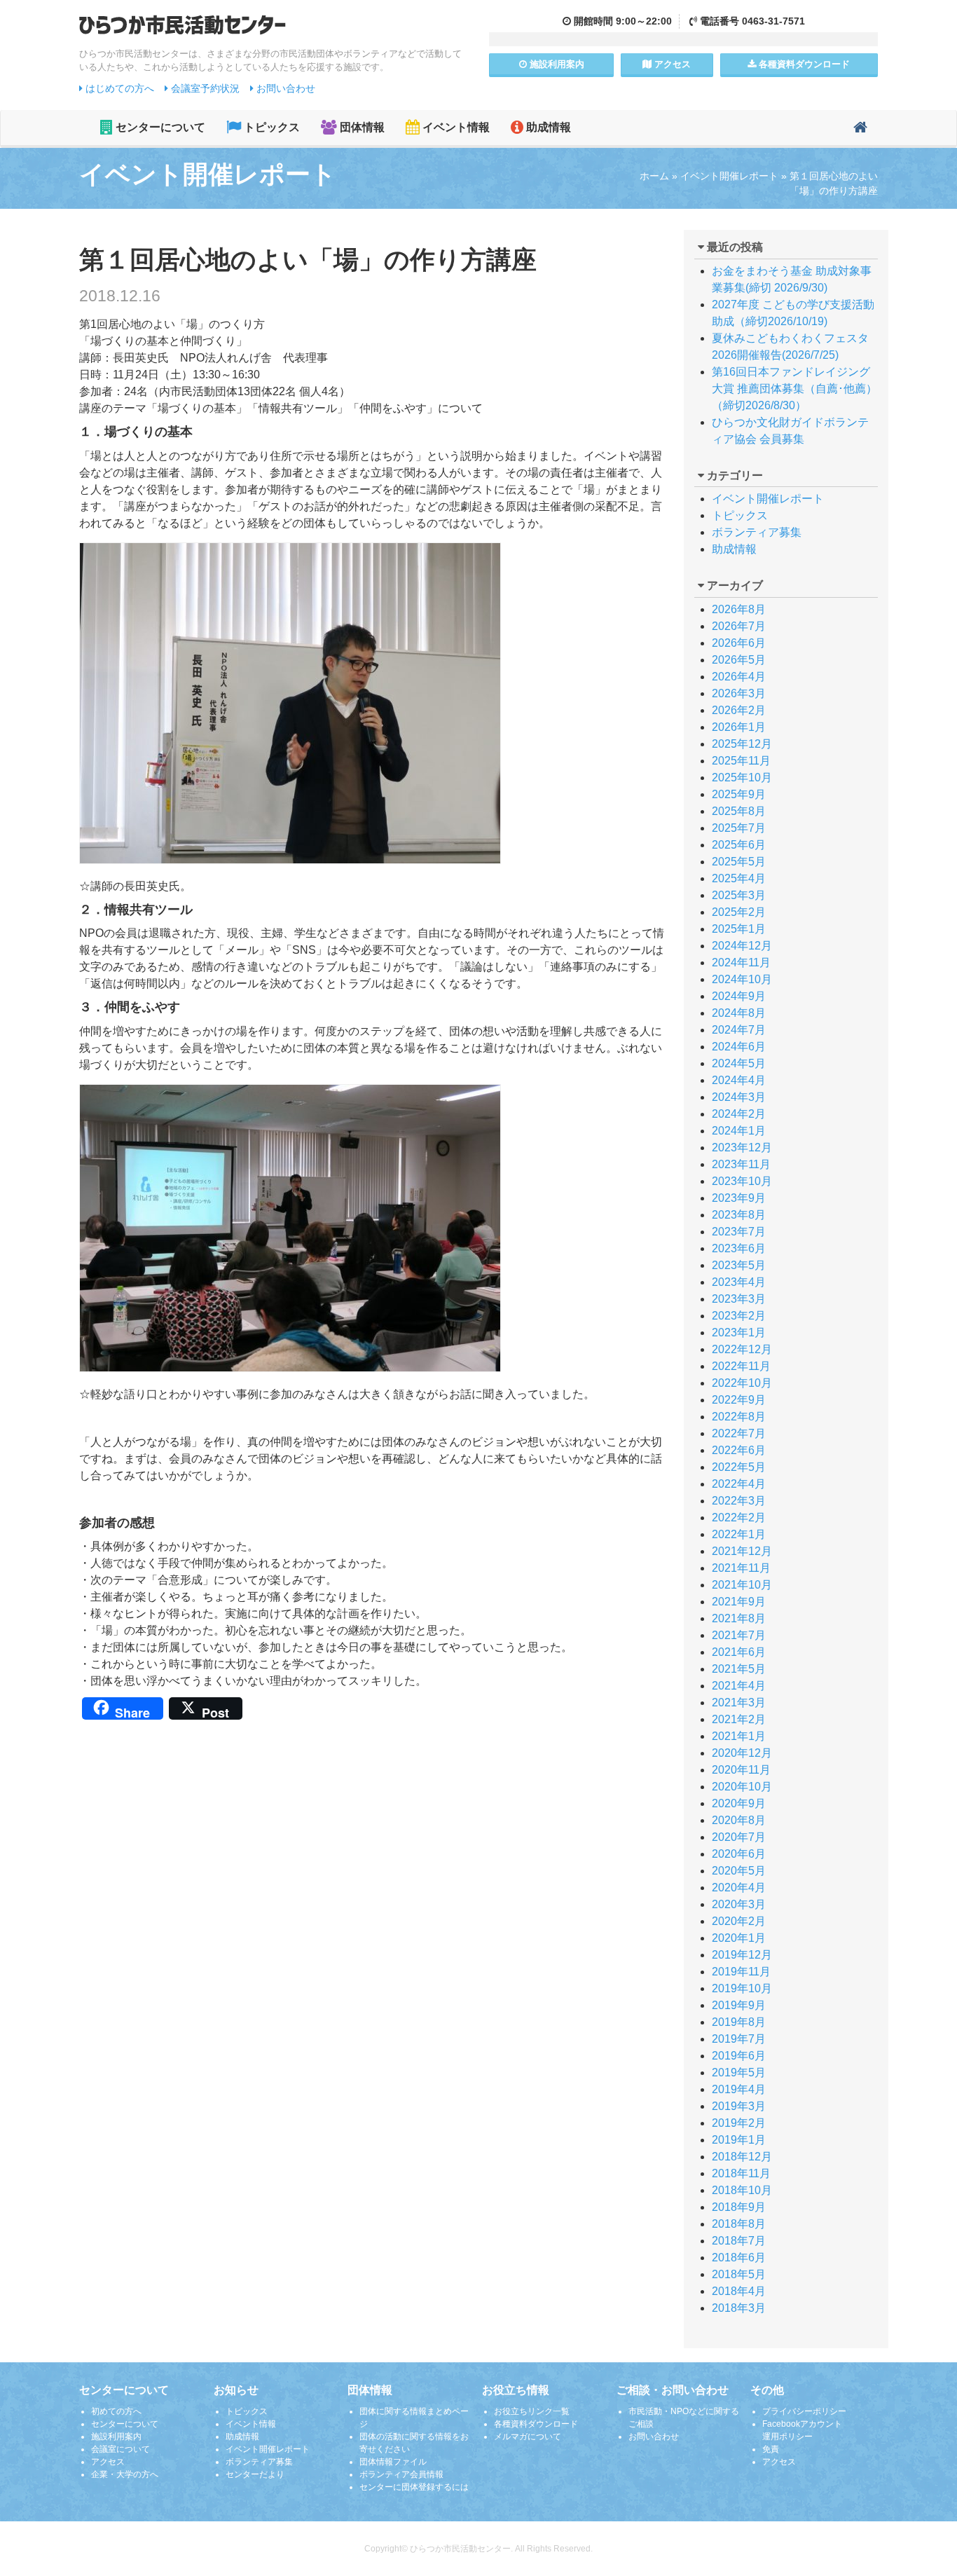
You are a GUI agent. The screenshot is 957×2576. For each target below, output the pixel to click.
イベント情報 (455, 127)
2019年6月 (739, 2056)
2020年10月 (742, 1787)
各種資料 (803, 64)
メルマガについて (528, 2437)
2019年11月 (741, 1972)
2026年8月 (739, 609)
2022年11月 (741, 1366)
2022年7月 (739, 1433)
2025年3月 (739, 895)
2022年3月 (739, 1501)
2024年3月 (739, 1097)
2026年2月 (739, 710)
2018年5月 (739, 2274)
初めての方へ (116, 2411)
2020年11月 (741, 1770)
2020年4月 (739, 1888)
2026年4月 (739, 677)
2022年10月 (742, 1383)
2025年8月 (739, 811)
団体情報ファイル (393, 2462)
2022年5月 (739, 1467)
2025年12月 (742, 744)
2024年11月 (741, 962)
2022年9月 (739, 1400)
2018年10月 (742, 2190)
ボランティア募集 (757, 532)
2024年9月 (739, 996)
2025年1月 (739, 929)
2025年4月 (739, 878)
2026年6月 (739, 643)
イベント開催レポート (729, 176)
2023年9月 (739, 1198)
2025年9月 (739, 794)
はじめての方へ (118, 88)
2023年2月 (739, 1316)
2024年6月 (739, 1047)
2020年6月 (739, 1854)
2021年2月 (739, 1719)
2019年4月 (739, 2089)
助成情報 (547, 127)
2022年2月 (739, 1517)
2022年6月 (739, 1450)
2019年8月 (739, 2022)
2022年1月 (739, 1534)
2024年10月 (742, 979)
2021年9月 (739, 1602)
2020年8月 (739, 1820)
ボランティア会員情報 (401, 2474)
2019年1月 (739, 2140)
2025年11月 (741, 761)
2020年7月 (739, 1837)
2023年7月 (739, 1232)
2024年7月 (739, 1030)
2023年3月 (739, 1299)
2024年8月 (739, 1013)
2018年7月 (739, 2241)
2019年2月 (739, 2123)
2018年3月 (739, 2308)
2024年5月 (739, 1063)
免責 (771, 2449)
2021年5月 (739, 1669)
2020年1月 (739, 1938)
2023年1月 (739, 1332)
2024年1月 (739, 1131)
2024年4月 (739, 1080)
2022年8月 (739, 1417)
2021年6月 (739, 1652)
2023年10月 (742, 1181)
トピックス (270, 127)
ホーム (654, 176)
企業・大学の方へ (125, 2474)
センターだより (255, 2474)
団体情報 (361, 127)
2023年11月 (741, 1164)
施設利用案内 (116, 2437)
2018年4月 (739, 2291)
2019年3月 (739, 2106)
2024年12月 (742, 946)
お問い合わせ (284, 88)
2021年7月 (739, 1635)
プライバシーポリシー (804, 2411)
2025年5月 (739, 862)
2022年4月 (739, 1484)
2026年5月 (739, 660)
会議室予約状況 (204, 88)
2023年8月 (739, 1215)
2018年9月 (739, 2207)
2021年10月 (742, 1585)
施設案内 (556, 64)
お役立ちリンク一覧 (532, 2411)
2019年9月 (739, 2005)
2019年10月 (742, 1988)
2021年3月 (739, 1703)
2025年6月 (739, 845)
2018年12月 (742, 2157)
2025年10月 (742, 777)
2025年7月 (739, 828)
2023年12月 (742, 1147)
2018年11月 (741, 2173)
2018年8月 (739, 2224)
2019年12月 (742, 1955)
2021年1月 (739, 1736)
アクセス (671, 64)
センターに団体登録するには (414, 2487)
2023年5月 (739, 1265)
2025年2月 (739, 912)
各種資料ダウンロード (536, 2424)
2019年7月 (739, 2039)
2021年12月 (742, 1551)
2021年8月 (739, 1618)
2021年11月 (741, 1568)
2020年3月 (739, 1904)
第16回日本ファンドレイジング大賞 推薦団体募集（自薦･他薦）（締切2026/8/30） (794, 389)
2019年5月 (739, 2073)
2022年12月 (742, 1349)
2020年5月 (739, 1871)
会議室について (121, 2449)
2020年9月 (739, 1803)
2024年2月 (739, 1114)
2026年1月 (739, 727)
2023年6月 (739, 1248)
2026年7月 (739, 626)
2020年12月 (742, 1753)
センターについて (159, 127)
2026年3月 (739, 693)
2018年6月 (739, 2258)
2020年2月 (739, 1921)
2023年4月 (739, 1282)
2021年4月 (739, 1686)
